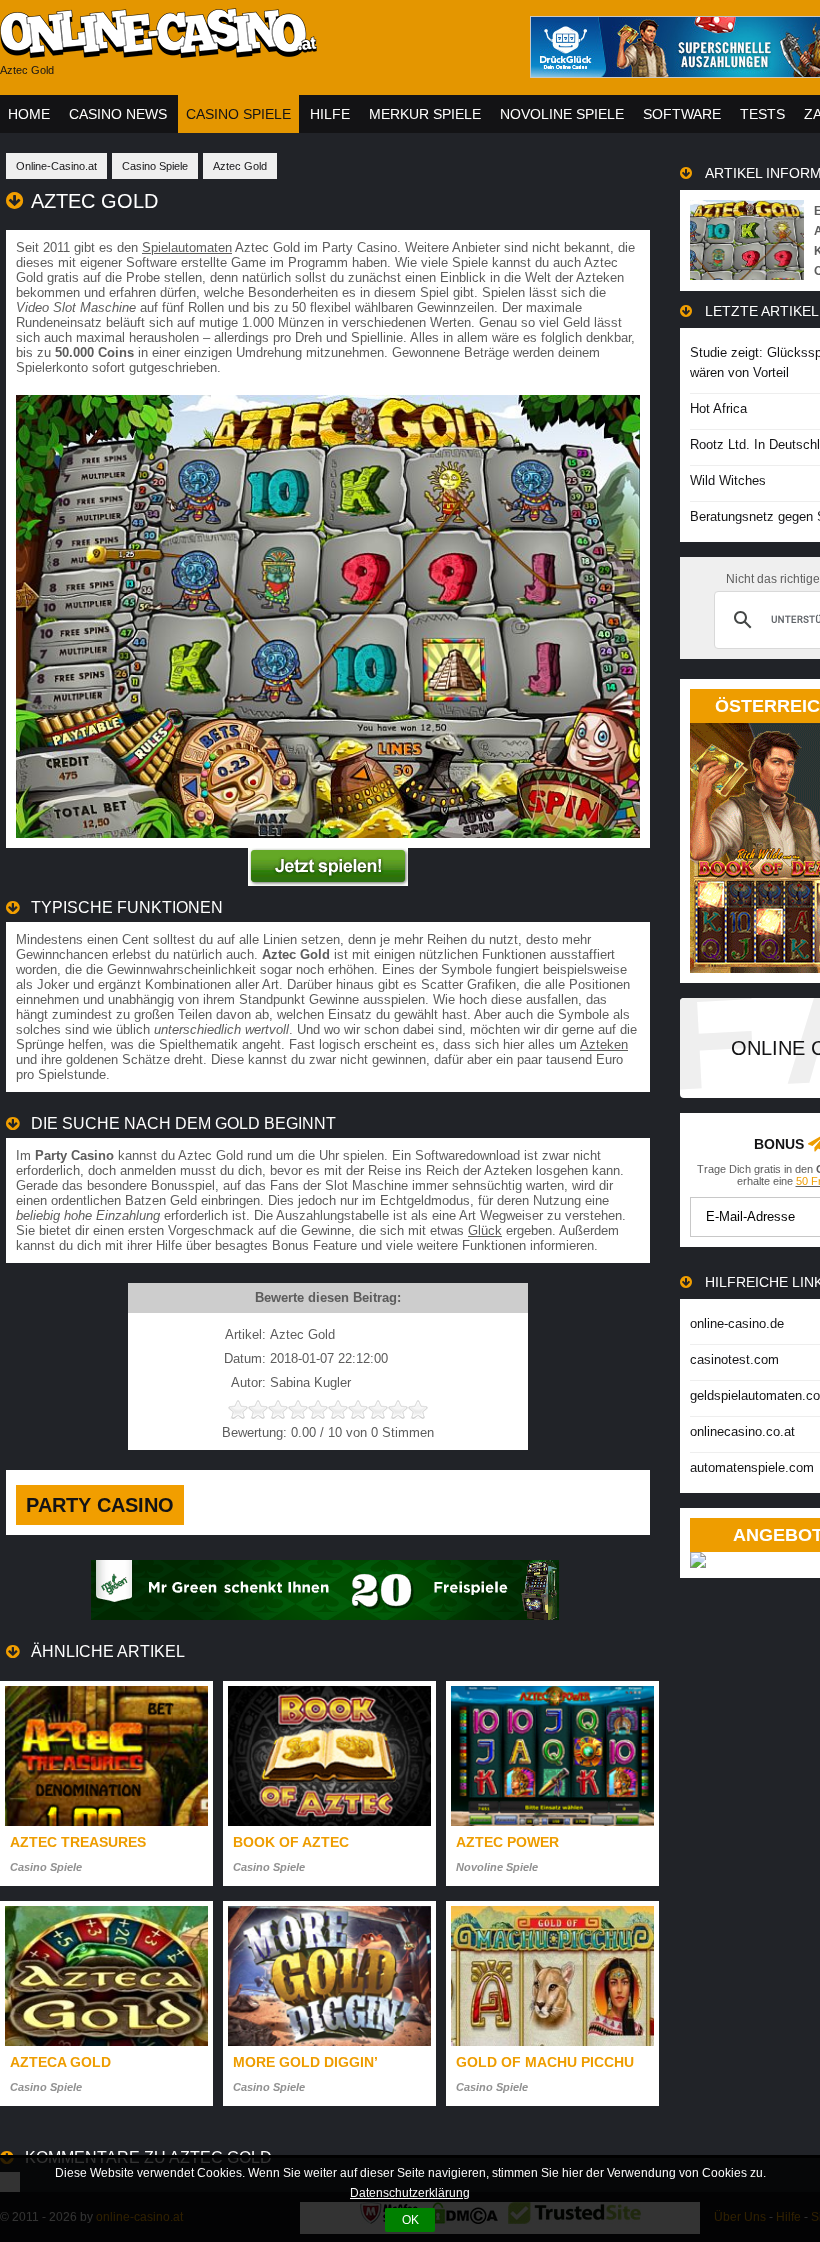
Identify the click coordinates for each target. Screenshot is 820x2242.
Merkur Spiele (425, 114)
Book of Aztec (291, 1842)
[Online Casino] (250, 50)
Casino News (118, 114)
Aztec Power (507, 1842)
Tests (762, 114)
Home (29, 114)
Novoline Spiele (562, 114)
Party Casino (100, 1505)
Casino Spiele (238, 114)
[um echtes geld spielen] (328, 881)
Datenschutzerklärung (410, 2193)
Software (682, 114)
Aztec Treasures (78, 1842)
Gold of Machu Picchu (545, 2062)
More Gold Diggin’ (305, 2062)
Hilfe (330, 114)
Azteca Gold (60, 2062)
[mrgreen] (325, 1615)
